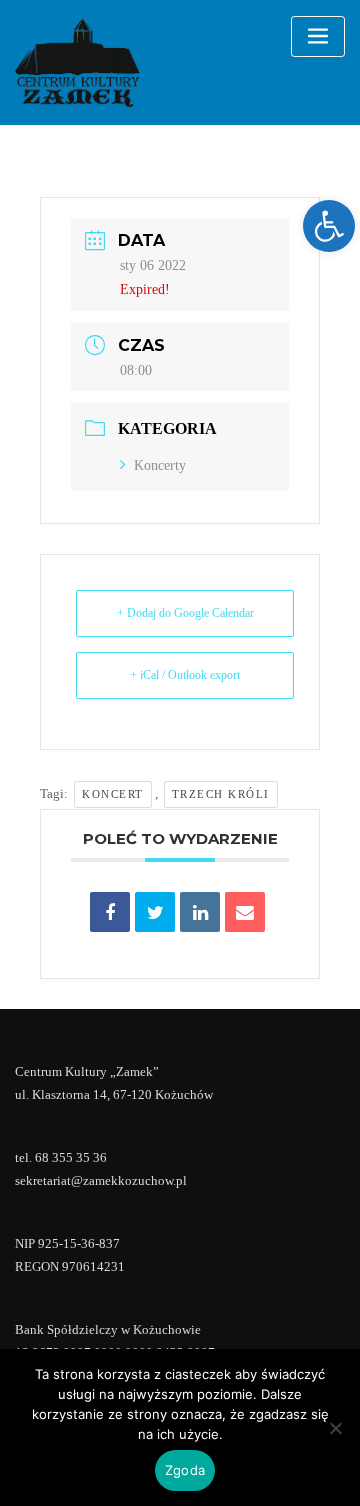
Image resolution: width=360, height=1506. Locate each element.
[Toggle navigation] (318, 36)
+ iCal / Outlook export (185, 675)
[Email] (245, 912)
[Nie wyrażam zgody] (335, 1428)
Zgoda (185, 1470)
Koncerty (160, 465)
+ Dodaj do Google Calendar (185, 613)
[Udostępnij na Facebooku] (110, 912)
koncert (113, 794)
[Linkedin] (200, 912)
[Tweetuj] (155, 912)
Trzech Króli (221, 794)
